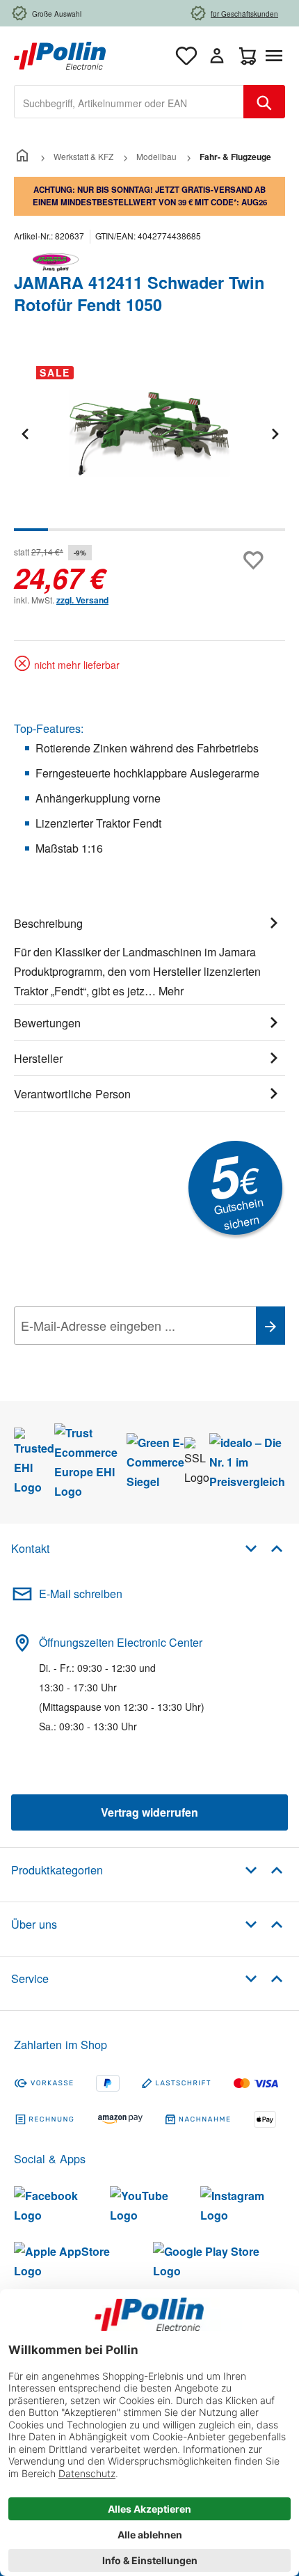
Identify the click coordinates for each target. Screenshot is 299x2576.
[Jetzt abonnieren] (270, 1326)
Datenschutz (104, 1357)
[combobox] (129, 102)
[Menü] (277, 56)
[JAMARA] (149, 262)
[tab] (149, 955)
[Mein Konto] (217, 56)
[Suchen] (264, 102)
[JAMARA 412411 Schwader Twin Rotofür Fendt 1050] (149, 434)
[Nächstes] (275, 433)
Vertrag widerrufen (149, 1812)
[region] (149, 443)
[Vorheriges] (24, 433)
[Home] (22, 156)
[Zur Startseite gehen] (60, 54)
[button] (264, 1548)
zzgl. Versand (82, 600)
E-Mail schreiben (81, 1594)
